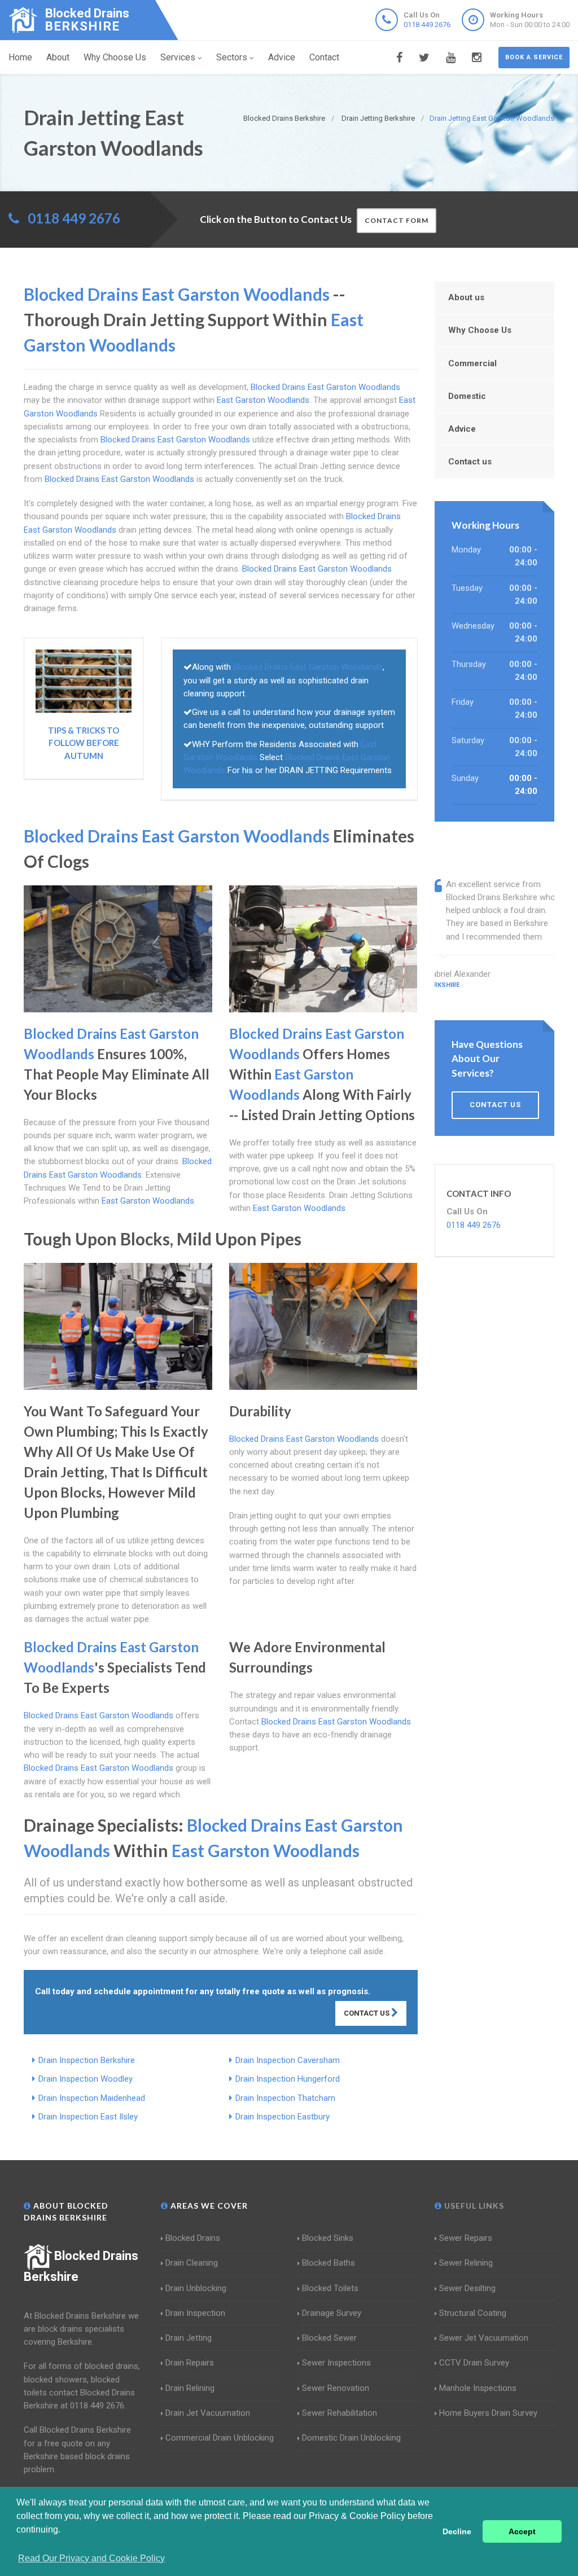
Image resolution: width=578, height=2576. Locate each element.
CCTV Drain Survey (474, 2363)
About (58, 57)
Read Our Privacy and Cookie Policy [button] (91, 2558)
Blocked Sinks (328, 2238)
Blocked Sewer (329, 2338)
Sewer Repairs (466, 2238)
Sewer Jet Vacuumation (484, 2338)
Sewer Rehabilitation (340, 2413)
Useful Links (473, 2206)
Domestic (467, 396)
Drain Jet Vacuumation (208, 2413)
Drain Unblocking (196, 2288)
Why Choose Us (115, 57)
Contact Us (367, 2013)
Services (178, 57)
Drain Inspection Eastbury (283, 2117)
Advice (282, 57)
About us (466, 297)
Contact (324, 57)
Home (20, 57)
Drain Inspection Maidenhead (92, 2098)
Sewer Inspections (336, 2363)
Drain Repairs (190, 2363)
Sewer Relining (466, 2263)
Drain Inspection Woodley (86, 2079)
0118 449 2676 (427, 25)
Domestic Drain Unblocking (351, 2438)
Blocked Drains (193, 2238)
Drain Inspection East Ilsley (88, 2117)
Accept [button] (522, 2531)
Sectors (232, 57)
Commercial (472, 363)
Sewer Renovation (336, 2388)
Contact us (470, 462)
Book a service (534, 57)
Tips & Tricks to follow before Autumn (84, 743)
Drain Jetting (189, 2338)
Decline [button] (457, 2531)
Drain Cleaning (192, 2263)
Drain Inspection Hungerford (288, 2079)
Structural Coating (473, 2313)
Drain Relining (190, 2388)
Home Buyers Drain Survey (488, 2413)
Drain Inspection (195, 2313)
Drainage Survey (332, 2313)
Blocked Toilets (330, 2288)
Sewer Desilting (467, 2288)
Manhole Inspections (478, 2388)
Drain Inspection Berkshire (87, 2060)
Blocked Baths (329, 2263)
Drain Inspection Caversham (288, 2060)
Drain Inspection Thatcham (285, 2098)
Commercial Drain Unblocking (220, 2438)
